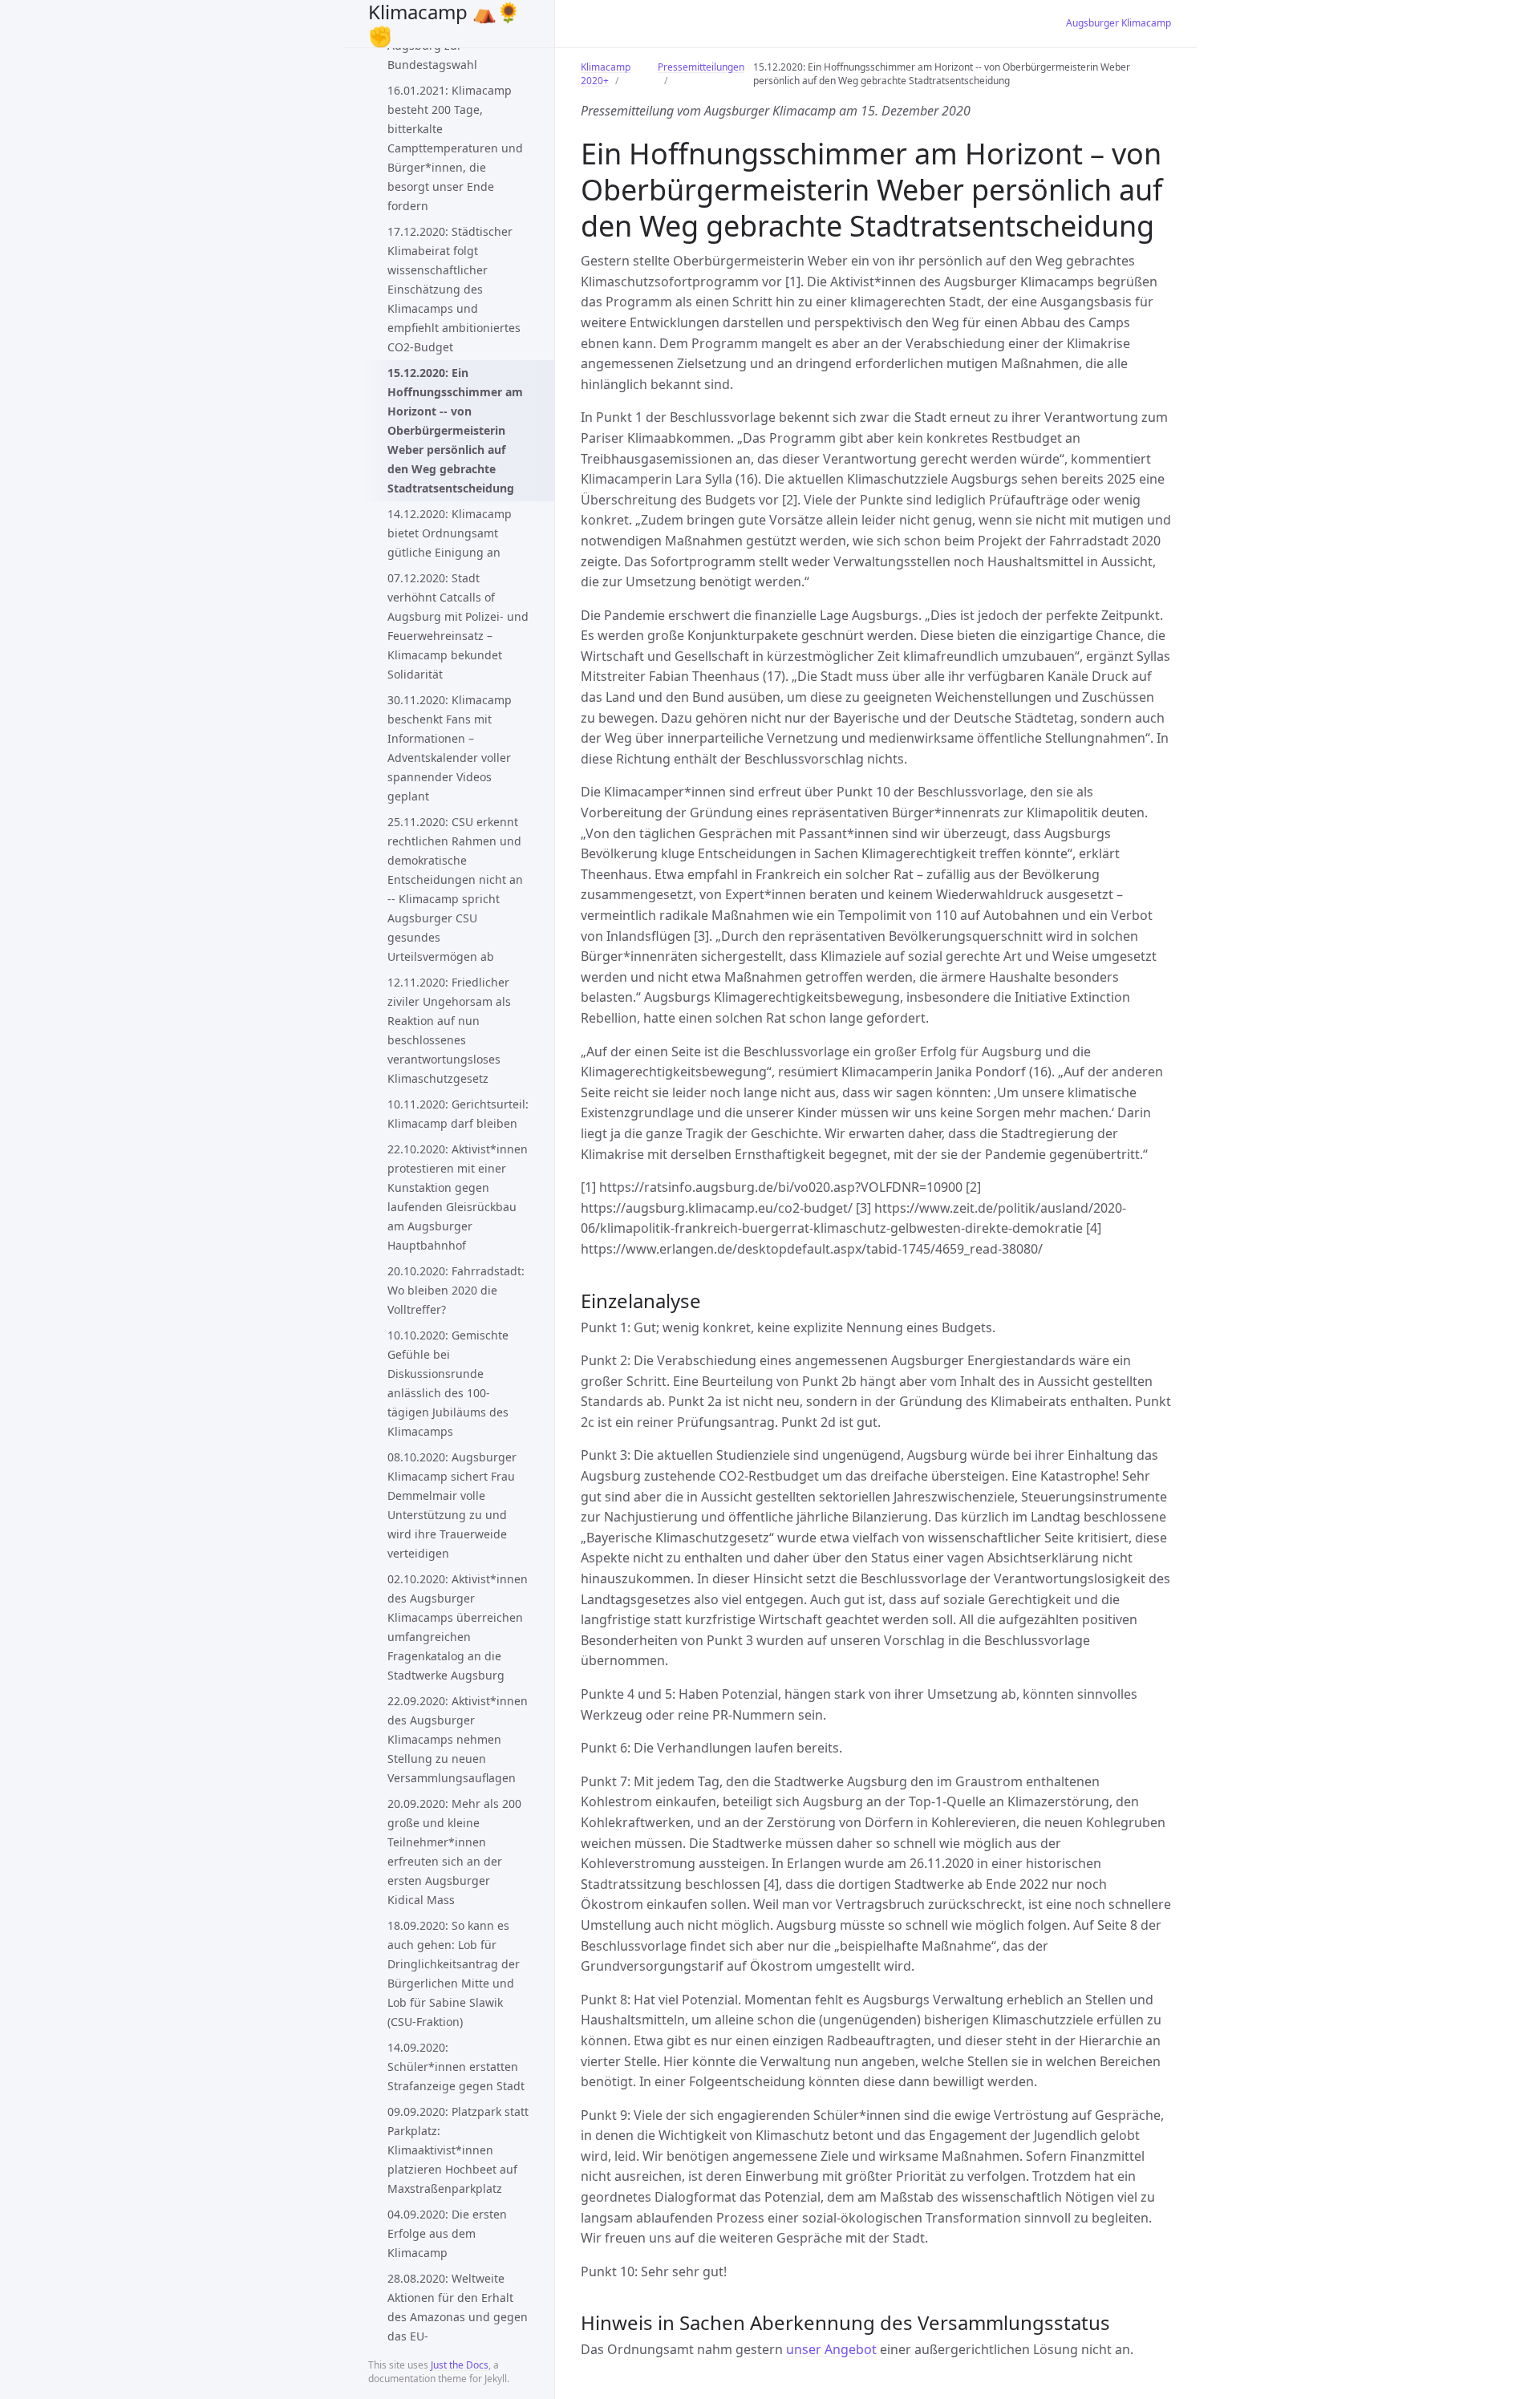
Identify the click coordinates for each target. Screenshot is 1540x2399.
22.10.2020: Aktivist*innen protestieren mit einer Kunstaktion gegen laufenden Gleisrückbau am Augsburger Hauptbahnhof (458, 1197)
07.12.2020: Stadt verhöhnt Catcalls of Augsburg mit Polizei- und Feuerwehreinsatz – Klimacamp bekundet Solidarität (458, 626)
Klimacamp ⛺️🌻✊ (444, 24)
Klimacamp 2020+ (606, 74)
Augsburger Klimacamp (1119, 23)
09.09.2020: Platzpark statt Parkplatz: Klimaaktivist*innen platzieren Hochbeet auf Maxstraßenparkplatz (458, 2150)
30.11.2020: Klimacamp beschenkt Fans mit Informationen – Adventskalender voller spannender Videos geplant (450, 748)
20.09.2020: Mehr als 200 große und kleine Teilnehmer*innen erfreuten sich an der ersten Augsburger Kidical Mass (454, 1852)
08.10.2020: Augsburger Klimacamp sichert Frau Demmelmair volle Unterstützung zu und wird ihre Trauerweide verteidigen (452, 1505)
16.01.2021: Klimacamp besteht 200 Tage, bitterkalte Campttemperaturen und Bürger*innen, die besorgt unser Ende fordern (455, 148)
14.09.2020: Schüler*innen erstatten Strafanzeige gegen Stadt (456, 2067)
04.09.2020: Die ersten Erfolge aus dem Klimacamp (447, 2233)
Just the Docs (460, 2365)
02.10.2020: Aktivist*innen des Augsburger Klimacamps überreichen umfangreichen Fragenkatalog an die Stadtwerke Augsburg (458, 1627)
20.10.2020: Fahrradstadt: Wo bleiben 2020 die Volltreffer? (456, 1290)
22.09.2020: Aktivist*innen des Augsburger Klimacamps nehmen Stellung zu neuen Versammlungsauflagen (458, 1739)
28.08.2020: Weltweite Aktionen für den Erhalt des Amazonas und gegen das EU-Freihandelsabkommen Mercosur (458, 2326)
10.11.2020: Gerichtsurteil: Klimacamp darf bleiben (458, 1114)
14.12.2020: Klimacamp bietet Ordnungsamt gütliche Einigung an (450, 533)
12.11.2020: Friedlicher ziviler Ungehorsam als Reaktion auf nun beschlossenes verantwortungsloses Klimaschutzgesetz (449, 1030)
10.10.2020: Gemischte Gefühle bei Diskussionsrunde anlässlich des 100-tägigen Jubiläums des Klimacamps (448, 1383)
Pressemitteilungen (701, 67)
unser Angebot (831, 2349)
